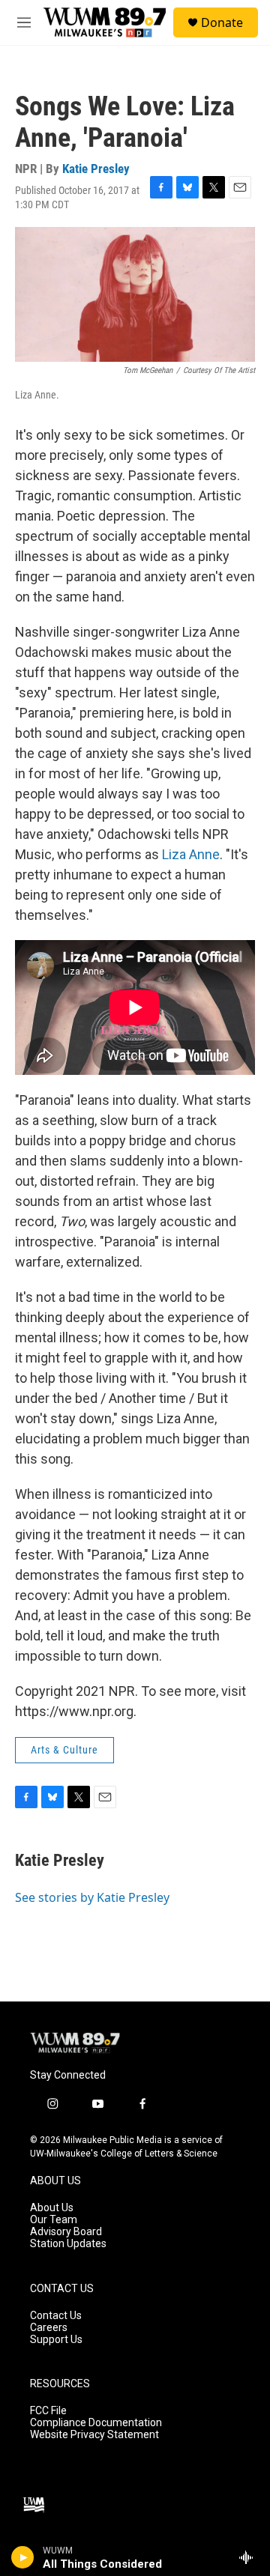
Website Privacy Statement (94, 2435)
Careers (49, 2328)
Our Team (54, 2220)
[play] (23, 2557)
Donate (222, 22)
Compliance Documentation (96, 2423)
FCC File (48, 2411)
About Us (52, 2208)
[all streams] (250, 2557)
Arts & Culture (64, 1750)
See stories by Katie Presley (92, 1897)
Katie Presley (96, 169)
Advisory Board (66, 2232)
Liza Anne (191, 854)
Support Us (56, 2340)
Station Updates (68, 2244)
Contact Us (56, 2316)
